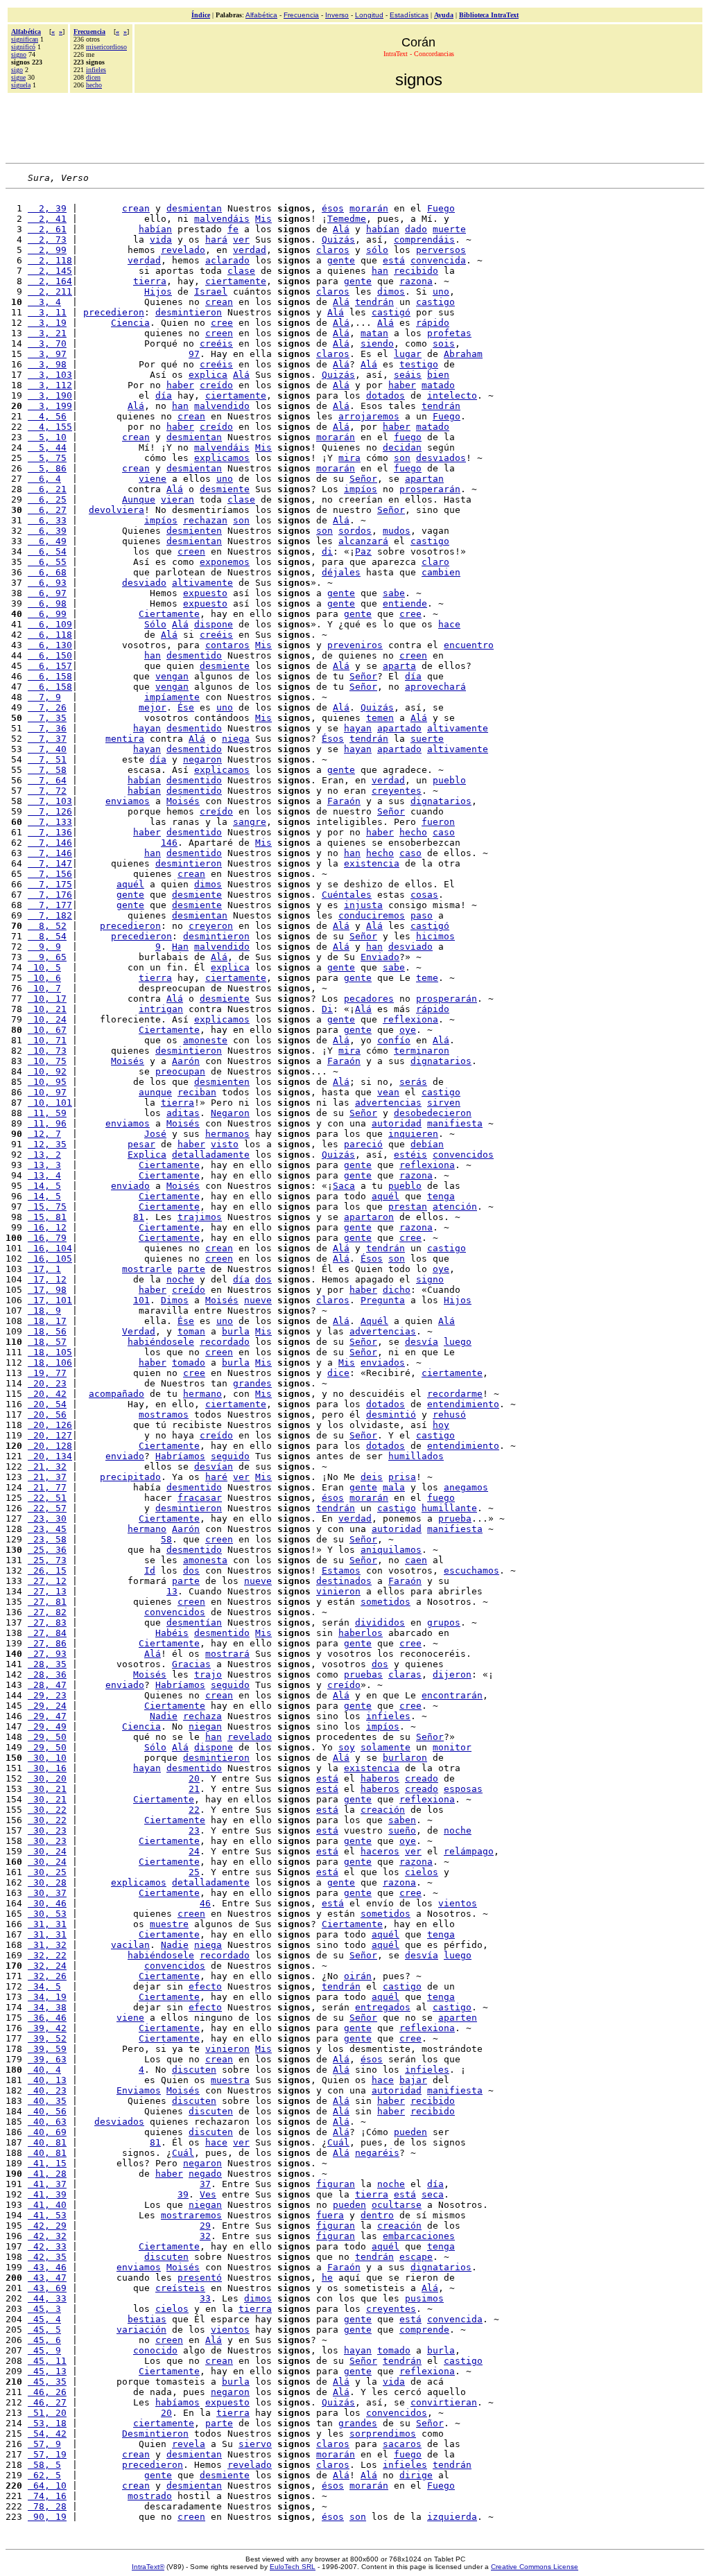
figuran (336, 2184)
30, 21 (47, 1789)
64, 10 (47, 2486)
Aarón (186, 1061)
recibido (416, 271)
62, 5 (44, 2475)
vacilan (130, 1945)
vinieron (338, 1591)
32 (205, 2236)
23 (194, 1830)
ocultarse (397, 2205)
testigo (419, 364)
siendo (377, 343)
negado (205, 2174)
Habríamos (180, 1456)
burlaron (405, 1758)
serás (413, 1082)
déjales (341, 572)
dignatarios (441, 801)
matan (374, 333)
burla (236, 1331)
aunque (155, 1092)
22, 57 (47, 1508)
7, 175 (50, 884)
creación (383, 1810)
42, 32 (47, 2236)
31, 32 (47, 1945)
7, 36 (47, 728)
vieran (177, 499)
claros (333, 250)
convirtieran (444, 2402)
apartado (399, 728)
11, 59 (47, 1113)
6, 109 (50, 624)
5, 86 (47, 468)
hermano (202, 1394)
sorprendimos (383, 2434)
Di (327, 1009)
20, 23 (47, 1383)
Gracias (191, 1664)
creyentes (397, 791)
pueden (410, 2132)
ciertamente (236, 281)
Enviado (380, 957)
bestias (147, 2319)
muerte (449, 229)
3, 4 (44, 302)
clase (241, 271)
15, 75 (47, 1207)
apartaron (369, 1217)
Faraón (344, 801)
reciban (197, 1092)
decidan (402, 447)
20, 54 (47, 1404)
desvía (422, 1342)
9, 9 (44, 947)
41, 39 (47, 2194)
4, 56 (47, 416)
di (327, 551)
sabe (394, 593)
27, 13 (47, 1591)
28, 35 (47, 1664)
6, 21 (47, 489)
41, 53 (47, 2215)
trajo (208, 1674)
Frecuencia (301, 15)
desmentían (194, 1622)
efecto (205, 1986)
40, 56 (47, 2111)
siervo (255, 2444)
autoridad (397, 1123)
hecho (94, 85)
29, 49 (47, 1726)
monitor (452, 1747)
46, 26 (47, 2392)
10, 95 (47, 1082)
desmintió (391, 1415)
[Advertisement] (355, 126)
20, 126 (50, 1425)
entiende (405, 603)
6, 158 (50, 676)
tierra (150, 281)
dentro (377, 2215)
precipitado (130, 1477)
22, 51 (47, 1498)
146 (169, 843)
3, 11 (47, 312)
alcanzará (363, 541)
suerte (427, 739)
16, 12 (47, 1227)
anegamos (466, 1487)
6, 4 (44, 479)
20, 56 (47, 1415)
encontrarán (452, 1695)
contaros (227, 645)
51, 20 (47, 2413)
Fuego (441, 208)
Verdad (139, 1331)
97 (194, 354)
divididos (380, 1622)
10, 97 (47, 1092)
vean (388, 1092)
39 (183, 2194)
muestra (230, 2080)
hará (216, 240)
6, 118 (50, 635)
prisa (402, 1477)
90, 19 (47, 2517)
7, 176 (50, 895)
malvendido (222, 406)
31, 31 (47, 1924)
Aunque (139, 499)
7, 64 (47, 780)
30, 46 (47, 1903)
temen (380, 718)
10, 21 (47, 1009)
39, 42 (47, 2028)
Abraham (463, 354)
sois (444, 343)
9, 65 (47, 957)
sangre (250, 822)
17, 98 (47, 1290)
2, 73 (47, 240)
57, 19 (47, 2454)
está (394, 260)
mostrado (150, 2496)
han (380, 271)
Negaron (230, 1113)
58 (166, 1539)
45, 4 (44, 2319)
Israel (211, 291)
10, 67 (47, 1030)
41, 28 (47, 2174)
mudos (397, 531)
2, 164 (50, 281)
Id (150, 1570)
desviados (441, 458)
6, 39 (47, 531)
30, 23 (47, 1830)
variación (141, 2330)
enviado (130, 1186)
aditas (183, 1113)
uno (441, 291)
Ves (208, 2194)
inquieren (413, 1134)
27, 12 (47, 1581)
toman (191, 1331)
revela (189, 2444)
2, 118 (50, 260)
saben (402, 1820)
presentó (200, 2278)
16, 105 (50, 1259)
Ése (186, 707)
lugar (408, 354)
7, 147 (50, 863)
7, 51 (47, 759)
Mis (263, 219)
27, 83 (47, 1622)
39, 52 (47, 2038)
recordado (225, 1342)
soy (347, 1747)
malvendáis (222, 219)
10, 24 (47, 1019)
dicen (93, 77)
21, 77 (47, 1487)
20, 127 (50, 1435)
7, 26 (47, 707)
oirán (358, 1976)
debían (427, 1144)
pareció (363, 1144)
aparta (399, 666)
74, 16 (47, 2496)
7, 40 (47, 749)
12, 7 (44, 1134)
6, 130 (50, 645)
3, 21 (47, 333)
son (402, 458)
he (327, 2278)
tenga (441, 1196)
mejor (153, 707)
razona (416, 281)
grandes (252, 1383)
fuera (330, 2215)
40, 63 (47, 2122)
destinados (344, 1581)
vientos (458, 1903)
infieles (96, 70)
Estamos (341, 1570)
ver (241, 240)
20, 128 (50, 1446)
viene (153, 479)
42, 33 (47, 2246)
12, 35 (47, 1144)
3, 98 (47, 364)
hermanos (227, 1134)
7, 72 (47, 791)
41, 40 (47, 2205)
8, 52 (47, 926)
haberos (380, 1778)
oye (408, 1030)
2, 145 (50, 271)
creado (422, 1778)
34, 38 (47, 2007)
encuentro (469, 645)
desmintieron (189, 312)
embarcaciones (419, 2236)
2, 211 (50, 291)
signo (19, 54)
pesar (141, 1144)
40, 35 (47, 2101)
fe (233, 229)
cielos (422, 1872)
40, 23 (47, 2090)
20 (194, 1778)
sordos (355, 531)
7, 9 (44, 697)
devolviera (116, 510)
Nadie (164, 1716)
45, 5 (44, 2330)
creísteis (180, 2288)
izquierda (452, 2517)
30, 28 (47, 1882)
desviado (144, 583)
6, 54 (47, 551)
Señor (363, 479)
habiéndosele (161, 1342)
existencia (372, 863)
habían (155, 229)
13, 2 (44, 1155)
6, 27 (47, 510)
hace (449, 624)
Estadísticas (409, 15)
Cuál (338, 2142)
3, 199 (50, 406)
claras (405, 1674)
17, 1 (44, 1269)
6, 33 (47, 520)
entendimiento (463, 1404)
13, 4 (44, 1175)
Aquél (374, 1321)
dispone (214, 624)
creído (216, 385)
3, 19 (47, 323)
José (155, 1134)
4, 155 (50, 427)
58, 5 (44, 2465)
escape (416, 2257)
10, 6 (44, 978)
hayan (147, 728)
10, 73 (47, 1051)
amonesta (205, 1560)
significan (25, 39)
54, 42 (47, 2434)
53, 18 (47, 2423)
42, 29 (47, 2226)
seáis (408, 375)
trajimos (200, 1217)
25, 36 (47, 1550)
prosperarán (430, 489)
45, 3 (44, 2309)
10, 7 (44, 988)
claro (435, 562)
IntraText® (148, 2567)
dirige (416, 2475)
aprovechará (435, 687)
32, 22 (47, 1955)
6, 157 (50, 666)
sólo (377, 250)
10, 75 (47, 1061)
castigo (435, 302)
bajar (413, 2080)
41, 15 (47, 2163)
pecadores (369, 999)
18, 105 (50, 1352)
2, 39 (47, 208)
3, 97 (47, 354)
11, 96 (47, 1123)
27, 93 (47, 1654)
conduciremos (372, 915)
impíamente (172, 697)
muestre (169, 1924)
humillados (416, 1456)
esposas (463, 1789)
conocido (155, 2350)
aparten (458, 2018)
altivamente (202, 583)
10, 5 (44, 967)
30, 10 (47, 1758)
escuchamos (471, 1570)
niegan (205, 1726)
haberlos (361, 1633)
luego (458, 1342)
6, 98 (47, 603)
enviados (383, 1363)
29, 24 (47, 1706)
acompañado (116, 1394)
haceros (380, 1851)
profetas (449, 333)
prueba (455, 1518)
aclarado (227, 260)
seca (433, 2194)
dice (338, 1373)
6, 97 (47, 593)
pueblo (449, 780)
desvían (214, 1467)
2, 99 (47, 250)
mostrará (227, 1654)
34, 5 (44, 1986)
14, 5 (44, 1186)
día (164, 395)
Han (180, 947)
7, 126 (50, 811)
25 (194, 1872)
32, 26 (47, 1976)
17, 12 (47, 1279)
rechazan (205, 520)
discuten (194, 2070)
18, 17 (47, 1321)
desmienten (194, 531)
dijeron (452, 1674)
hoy (441, 1425)
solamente (386, 1747)
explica (208, 375)
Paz (363, 551)
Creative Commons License (535, 2567)
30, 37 (47, 1893)
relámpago (469, 1851)
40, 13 (47, 2080)
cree (222, 323)
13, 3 (44, 1165)
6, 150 (50, 655)
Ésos (333, 739)
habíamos (177, 2402)
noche (180, 1279)
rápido (433, 323)
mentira (125, 739)
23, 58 (47, 1539)
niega (236, 739)
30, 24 (47, 1851)
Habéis (172, 1633)
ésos (333, 208)
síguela (21, 85)
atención (455, 1207)
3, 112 (50, 385)
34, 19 (47, 1997)
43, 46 (47, 2267)
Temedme (347, 219)
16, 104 (50, 1248)
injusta (363, 905)
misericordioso (106, 47)
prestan (408, 1207)
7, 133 (50, 822)
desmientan (194, 208)
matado (438, 385)
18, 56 (47, 1331)
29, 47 (47, 1716)
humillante (449, 1508)
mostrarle (147, 1269)
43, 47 (47, 2278)
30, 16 (47, 1768)
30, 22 (47, 1810)
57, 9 (44, 2444)
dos (263, 1279)
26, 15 (47, 1570)
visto (225, 1144)
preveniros (355, 645)
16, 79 (47, 1238)
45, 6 (44, 2340)
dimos (391, 291)
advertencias (388, 1103)
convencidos (463, 1155)
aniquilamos (391, 1550)
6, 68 (47, 572)
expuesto (205, 593)
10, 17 (47, 999)
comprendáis (424, 240)
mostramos (164, 1415)
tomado (189, 1363)
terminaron (422, 1051)
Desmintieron (155, 2434)
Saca (344, 1186)
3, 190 (50, 395)
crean (136, 208)
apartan (424, 479)
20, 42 (47, 1394)
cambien (441, 572)
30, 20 (47, 1778)
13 (172, 1591)
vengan (172, 676)
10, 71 (47, 1040)
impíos (361, 489)
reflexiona (410, 1019)
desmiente (225, 489)
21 (194, 1789)
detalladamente (211, 1155)
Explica (147, 1155)
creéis (216, 343)
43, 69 (47, 2288)
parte (191, 1269)
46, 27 (47, 2402)
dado (416, 229)
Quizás (338, 240)
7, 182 (50, 915)
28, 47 (47, 1685)
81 (139, 1217)
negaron (202, 759)
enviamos (128, 801)
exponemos (225, 562)
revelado (183, 250)
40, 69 (47, 2132)
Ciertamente (169, 614)
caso (444, 832)
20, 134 (50, 1456)
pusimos (424, 2298)
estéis (410, 1155)
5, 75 (47, 458)
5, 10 (47, 437)
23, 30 (47, 1518)
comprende (424, 2330)
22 (194, 1810)
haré (216, 1477)
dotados (386, 395)
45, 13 (47, 2371)
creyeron (211, 926)
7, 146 (50, 843)
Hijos (158, 291)
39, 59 (47, 2049)
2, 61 (47, 229)
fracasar (200, 1498)
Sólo (155, 624)
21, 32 (47, 1467)
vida (161, 240)
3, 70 (47, 343)
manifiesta (455, 1123)
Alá (341, 229)
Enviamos (139, 2090)
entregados (383, 2007)
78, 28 (47, 2506)
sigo (17, 70)
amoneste (205, 1040)
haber (180, 385)
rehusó (449, 1415)
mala (394, 1487)
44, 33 (47, 2298)
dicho (397, 1290)
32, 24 (47, 1966)
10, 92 (47, 1071)
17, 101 (50, 1300)
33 (205, 2298)
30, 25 (47, 1872)
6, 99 (47, 614)
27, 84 (47, 1633)
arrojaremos (369, 416)
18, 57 (47, 1342)
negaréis (377, 2153)
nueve (258, 1300)
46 (205, 1903)
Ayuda (444, 15)
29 (205, 2226)
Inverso (337, 15)
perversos (441, 250)
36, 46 (47, 2018)
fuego (408, 437)
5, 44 (47, 447)
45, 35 (47, 2382)
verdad (250, 250)
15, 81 (47, 1217)
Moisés (183, 801)
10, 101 (50, 1103)
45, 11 (47, 2361)
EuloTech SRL (293, 2567)
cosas (424, 895)
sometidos (386, 1602)
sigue (18, 77)
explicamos (222, 458)
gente (341, 260)
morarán (369, 208)
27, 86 (47, 1643)
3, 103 (50, 375)
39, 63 (47, 2059)
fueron (438, 822)
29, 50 (47, 1737)
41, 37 (47, 2184)
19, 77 (47, 1373)
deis (372, 1477)
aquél (130, 884)
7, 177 (50, 905)
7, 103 (50, 801)
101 (141, 1300)
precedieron (114, 312)
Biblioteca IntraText (489, 15)
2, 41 (47, 219)
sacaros (402, 2444)
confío (394, 1040)
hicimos (435, 936)
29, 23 (47, 1695)
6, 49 (47, 541)
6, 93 (47, 583)
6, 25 (47, 499)
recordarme (455, 1394)
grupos (444, 1622)
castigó (391, 312)
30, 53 (47, 1914)
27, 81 (47, 1602)
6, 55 (47, 562)
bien (438, 375)
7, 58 (47, 770)
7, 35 (47, 718)
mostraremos (191, 2215)
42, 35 (47, 2257)
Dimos (175, 1300)
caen (416, 1560)
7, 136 (50, 832)
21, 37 (47, 1477)
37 (205, 2184)
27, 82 (47, 1612)
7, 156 (50, 874)
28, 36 (47, 1674)
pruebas (363, 1674)
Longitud (369, 15)
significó (23, 47)
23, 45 (47, 1529)
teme (427, 978)
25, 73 (47, 1560)
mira (349, 458)
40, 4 (44, 2070)
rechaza (202, 1716)
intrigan (161, 1009)
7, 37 (47, 739)
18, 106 (50, 1363)
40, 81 (47, 2142)
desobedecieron (433, 1113)
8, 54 (47, 936)
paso (422, 915)
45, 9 (44, 2350)
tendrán (374, 302)
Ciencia (130, 323)
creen (219, 333)
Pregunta (383, 1300)
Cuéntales (347, 895)
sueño (402, 1830)
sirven (444, 1103)
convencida (438, 260)
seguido (230, 1456)
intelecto (452, 395)
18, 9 (44, 1311)
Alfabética (261, 15)
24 (194, 1851)
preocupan (180, 1071)
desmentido (194, 655)
